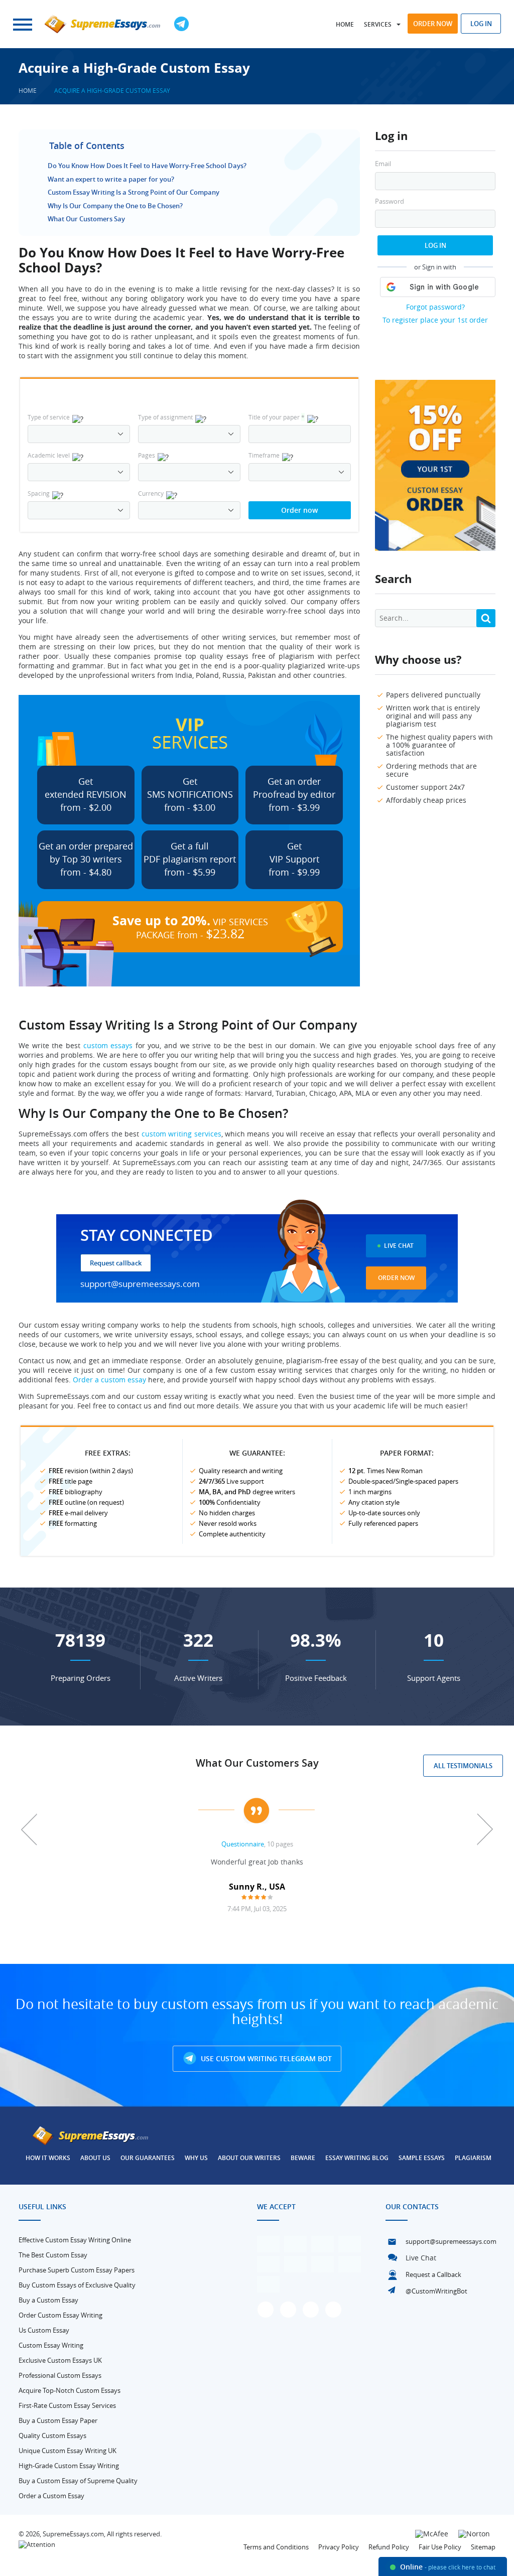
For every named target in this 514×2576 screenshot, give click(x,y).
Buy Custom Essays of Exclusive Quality (77, 2285)
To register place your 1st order (435, 320)
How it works (48, 2158)
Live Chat (399, 1246)
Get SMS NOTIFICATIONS (190, 794)
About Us (95, 2158)
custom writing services (181, 1134)
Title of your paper (277, 417)
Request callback (116, 1263)
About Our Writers (249, 2158)
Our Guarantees (148, 2158)
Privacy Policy (339, 2547)
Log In (435, 245)
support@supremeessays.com (140, 1284)
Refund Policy (389, 2547)
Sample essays (422, 2158)
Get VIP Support (294, 859)
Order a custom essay (109, 1380)
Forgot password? (435, 307)
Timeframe (264, 455)
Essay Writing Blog (357, 2158)
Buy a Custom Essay (48, 2300)
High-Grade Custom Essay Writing (69, 2466)
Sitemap (483, 2547)
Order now (433, 24)
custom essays (108, 1045)
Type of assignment (165, 417)
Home (345, 24)
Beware (303, 2158)
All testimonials (463, 1766)
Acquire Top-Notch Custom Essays (70, 2390)
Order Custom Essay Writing (60, 2315)
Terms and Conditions (276, 2547)
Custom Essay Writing (51, 2345)
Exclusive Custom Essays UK (60, 2360)
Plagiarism (473, 2158)
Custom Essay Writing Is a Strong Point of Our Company (134, 192)
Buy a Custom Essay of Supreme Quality (78, 2481)
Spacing (39, 493)
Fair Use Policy (440, 2547)
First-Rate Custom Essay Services (67, 2405)
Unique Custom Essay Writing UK (68, 2451)
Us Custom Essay (44, 2330)
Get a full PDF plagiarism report (190, 859)
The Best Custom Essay (53, 2255)
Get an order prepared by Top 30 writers (86, 859)
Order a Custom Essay (51, 2496)
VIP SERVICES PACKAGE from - (190, 927)
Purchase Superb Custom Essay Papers (77, 2270)
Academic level (49, 455)
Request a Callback (433, 2274)
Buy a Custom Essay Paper (58, 2420)
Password (390, 201)
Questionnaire (243, 1844)
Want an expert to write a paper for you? (111, 179)
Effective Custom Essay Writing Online (75, 2240)
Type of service (49, 417)
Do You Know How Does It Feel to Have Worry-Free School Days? (147, 166)
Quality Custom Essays (52, 2436)
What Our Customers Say (86, 219)
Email (383, 164)
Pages (147, 455)
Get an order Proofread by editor (294, 794)
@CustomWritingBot (436, 2291)
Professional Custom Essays (60, 2375)
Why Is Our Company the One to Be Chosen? (115, 206)
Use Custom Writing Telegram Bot (265, 2058)
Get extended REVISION (86, 794)
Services (378, 24)
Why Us (196, 2158)
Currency (151, 493)
